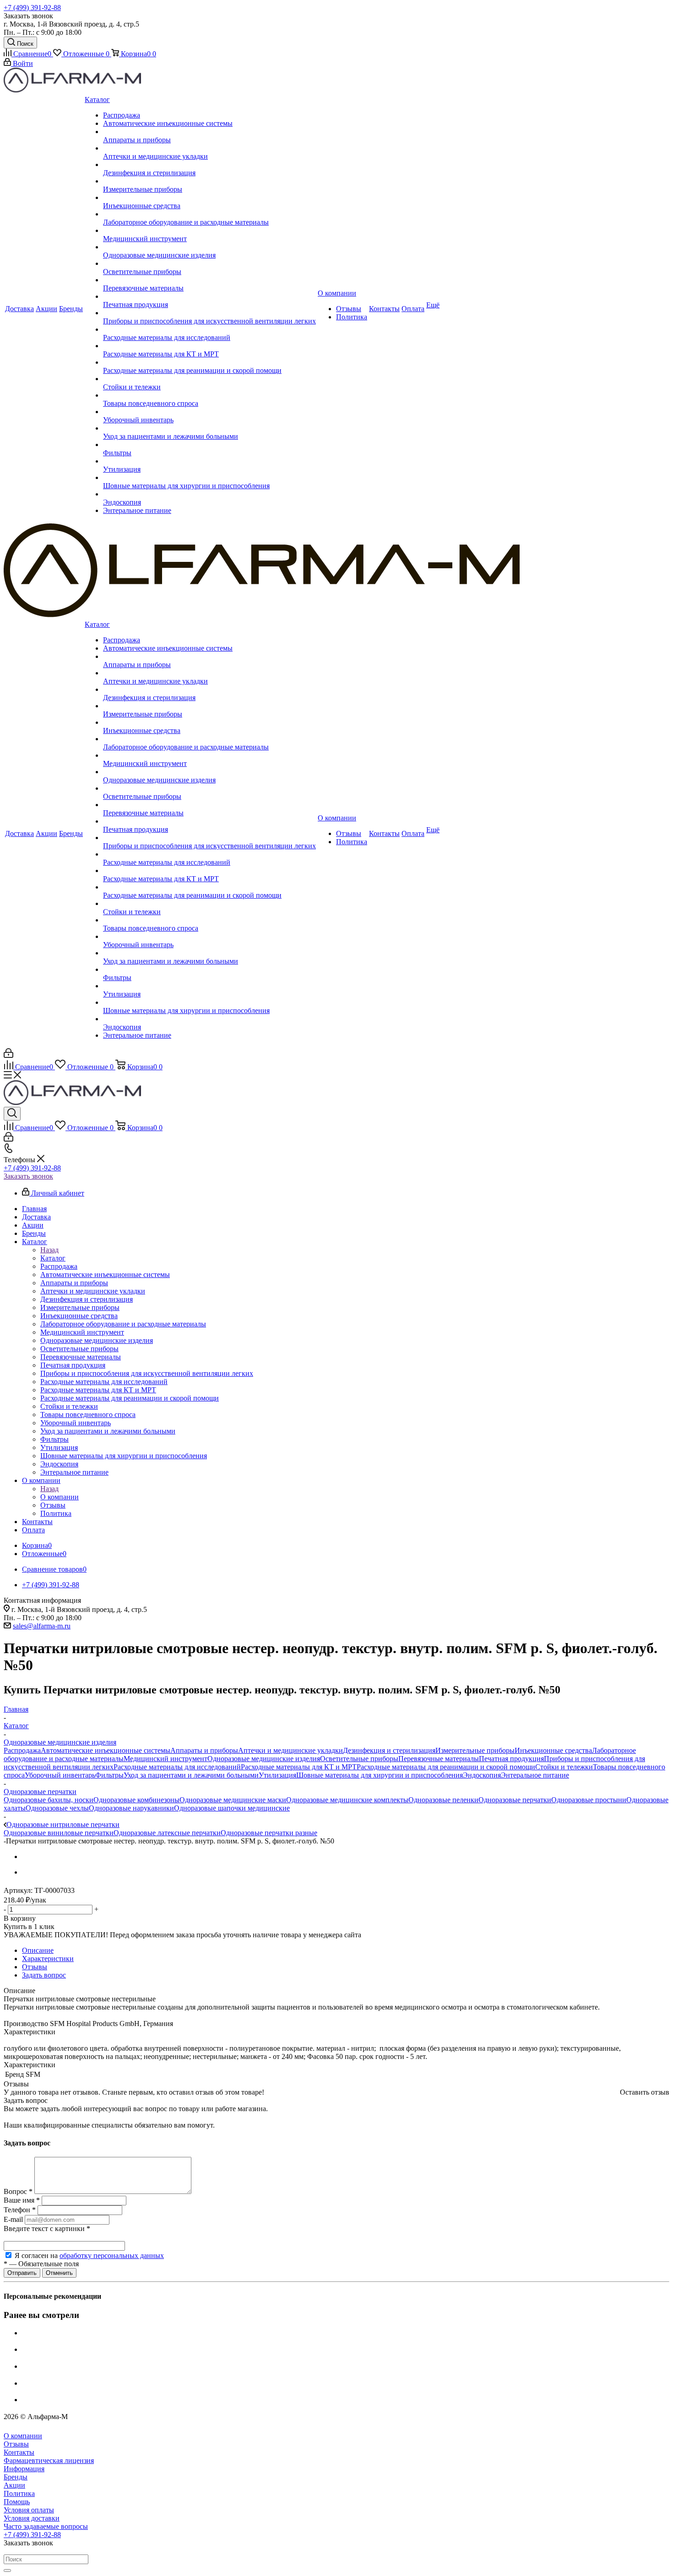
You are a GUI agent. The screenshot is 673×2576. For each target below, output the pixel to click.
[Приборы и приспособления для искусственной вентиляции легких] (209, 313)
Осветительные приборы (359, 1759)
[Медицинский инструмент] (209, 231)
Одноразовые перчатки (515, 1800)
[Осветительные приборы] (209, 264)
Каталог (53, 1258)
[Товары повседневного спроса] (209, 395)
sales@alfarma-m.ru (42, 1626)
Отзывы (16, 2444)
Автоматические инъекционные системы (106, 1750)
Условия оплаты (29, 2510)
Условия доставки (32, 2518)
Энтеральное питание (535, 1775)
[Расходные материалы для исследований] (209, 329)
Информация (24, 2469)
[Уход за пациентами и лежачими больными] (209, 428)
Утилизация (277, 1775)
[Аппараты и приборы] (209, 132)
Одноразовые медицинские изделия (264, 1759)
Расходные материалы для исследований (177, 1767)
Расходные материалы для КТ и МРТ (299, 1767)
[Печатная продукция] (209, 296)
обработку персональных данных (112, 2255)
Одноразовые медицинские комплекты (347, 1800)
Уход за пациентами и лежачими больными (191, 1775)
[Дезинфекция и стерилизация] (209, 165)
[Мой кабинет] (8, 1055)
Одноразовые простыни (589, 1800)
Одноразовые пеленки (443, 1800)
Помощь (17, 2502)
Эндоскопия (482, 1775)
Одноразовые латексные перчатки (167, 1833)
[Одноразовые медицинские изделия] (209, 247)
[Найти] (7, 2571)
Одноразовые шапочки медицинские (232, 1808)
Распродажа (22, 1750)
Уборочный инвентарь (60, 1775)
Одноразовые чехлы (57, 1808)
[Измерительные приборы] (209, 181)
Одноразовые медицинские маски (233, 1800)
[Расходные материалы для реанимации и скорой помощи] (209, 362)
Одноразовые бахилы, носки (49, 1800)
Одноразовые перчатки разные (269, 1833)
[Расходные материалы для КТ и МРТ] (209, 346)
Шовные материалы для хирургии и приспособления (380, 1775)
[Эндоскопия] (209, 494)
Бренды (16, 2477)
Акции (14, 2485)
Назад (49, 1250)
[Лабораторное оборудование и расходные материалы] (209, 214)
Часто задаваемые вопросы (46, 2526)
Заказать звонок (28, 1176)
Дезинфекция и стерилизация (389, 1750)
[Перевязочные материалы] (209, 280)
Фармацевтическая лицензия (49, 2460)
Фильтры (109, 1775)
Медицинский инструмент (166, 1759)
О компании (60, 1497)
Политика (19, 2493)
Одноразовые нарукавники (131, 1808)
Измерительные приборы (475, 1750)
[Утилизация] (209, 461)
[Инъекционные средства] (209, 198)
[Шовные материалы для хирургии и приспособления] (209, 478)
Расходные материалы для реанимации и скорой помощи (446, 1767)
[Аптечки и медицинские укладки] (209, 148)
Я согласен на (89, 2255)
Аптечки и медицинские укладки (290, 1750)
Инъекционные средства (553, 1750)
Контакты (19, 2452)
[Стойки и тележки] (209, 379)
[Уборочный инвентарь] (209, 412)
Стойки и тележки (564, 1767)
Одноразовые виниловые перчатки (59, 1833)
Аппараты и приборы (204, 1750)
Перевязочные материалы (439, 1759)
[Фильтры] (209, 445)
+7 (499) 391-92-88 (32, 8)
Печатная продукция (511, 1759)
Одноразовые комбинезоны (136, 1800)
